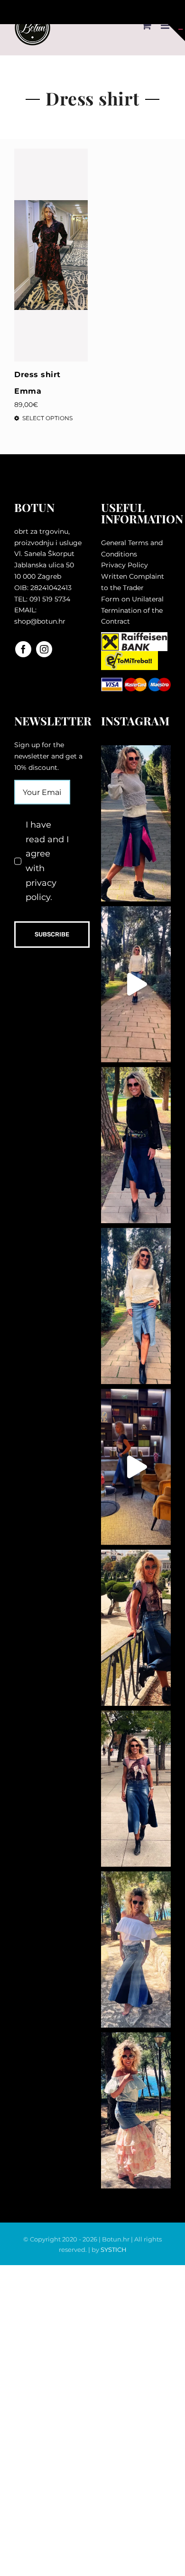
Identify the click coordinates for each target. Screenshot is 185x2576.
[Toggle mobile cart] (147, 25)
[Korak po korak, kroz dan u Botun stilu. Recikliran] (136, 823)
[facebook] (23, 649)
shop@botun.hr (40, 621)
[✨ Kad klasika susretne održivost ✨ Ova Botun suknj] (136, 1789)
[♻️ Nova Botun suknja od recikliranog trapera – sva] (136, 1628)
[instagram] (44, 649)
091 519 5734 (50, 599)
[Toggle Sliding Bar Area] (176, 33)
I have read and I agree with (47, 861)
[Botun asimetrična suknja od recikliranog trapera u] (136, 1145)
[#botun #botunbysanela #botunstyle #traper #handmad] (136, 984)
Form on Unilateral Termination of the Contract (132, 610)
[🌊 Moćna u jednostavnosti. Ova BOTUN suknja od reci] (136, 1950)
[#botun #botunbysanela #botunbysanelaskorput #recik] (136, 1467)
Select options (47, 418)
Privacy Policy (125, 565)
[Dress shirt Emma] (51, 255)
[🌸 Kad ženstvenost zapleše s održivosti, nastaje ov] (136, 2110)
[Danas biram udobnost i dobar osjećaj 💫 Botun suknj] (136, 1306)
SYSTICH (114, 2250)
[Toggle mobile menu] (166, 25)
